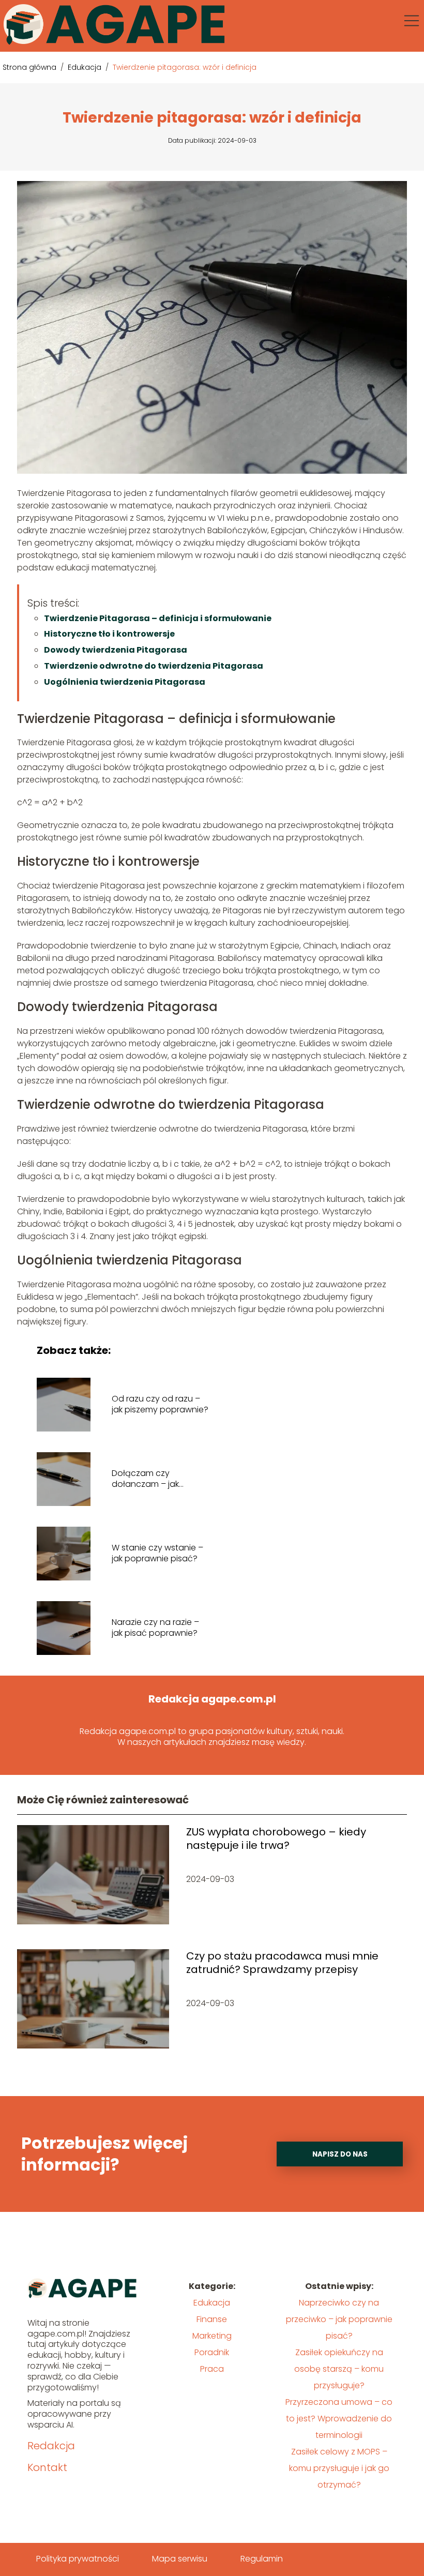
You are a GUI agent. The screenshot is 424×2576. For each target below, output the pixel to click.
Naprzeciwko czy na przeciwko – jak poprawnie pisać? (339, 2319)
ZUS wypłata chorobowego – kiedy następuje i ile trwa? (276, 1839)
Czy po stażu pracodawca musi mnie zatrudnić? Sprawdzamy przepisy (282, 1963)
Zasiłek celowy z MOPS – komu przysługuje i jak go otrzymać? (339, 2468)
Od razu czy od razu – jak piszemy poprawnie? (160, 1405)
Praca (212, 2369)
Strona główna (31, 67)
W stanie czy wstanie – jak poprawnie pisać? (157, 1554)
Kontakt (47, 2467)
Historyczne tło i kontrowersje (109, 634)
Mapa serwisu (180, 2559)
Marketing (212, 2336)
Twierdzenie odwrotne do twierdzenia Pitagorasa (154, 666)
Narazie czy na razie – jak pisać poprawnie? (155, 1628)
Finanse (212, 2319)
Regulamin (262, 2559)
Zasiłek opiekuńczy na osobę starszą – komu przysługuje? (339, 2369)
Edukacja (86, 67)
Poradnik (212, 2352)
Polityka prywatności (78, 2559)
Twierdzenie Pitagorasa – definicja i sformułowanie (158, 618)
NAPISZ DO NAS (340, 2154)
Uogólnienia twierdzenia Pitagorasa (125, 682)
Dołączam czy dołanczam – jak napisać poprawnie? (154, 1479)
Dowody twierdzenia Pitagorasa (116, 650)
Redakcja (51, 2446)
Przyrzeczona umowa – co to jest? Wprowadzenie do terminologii (339, 2419)
